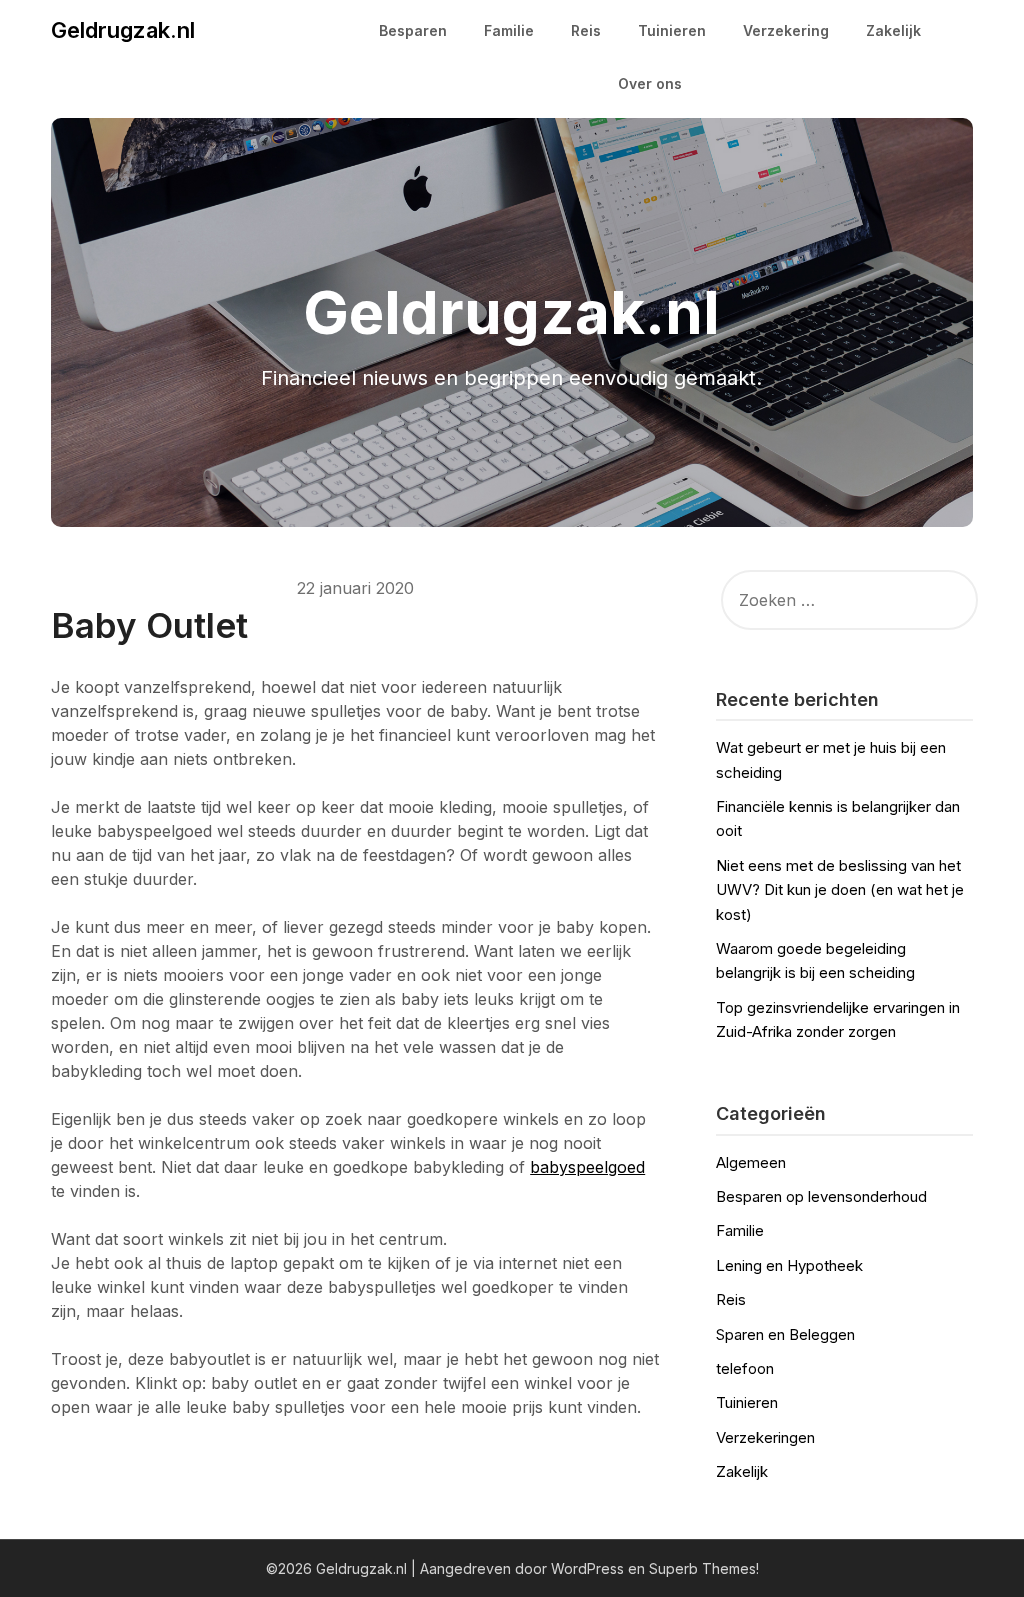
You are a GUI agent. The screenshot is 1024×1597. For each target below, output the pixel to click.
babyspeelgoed (587, 1167)
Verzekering (786, 30)
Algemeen (751, 1162)
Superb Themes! (704, 1568)
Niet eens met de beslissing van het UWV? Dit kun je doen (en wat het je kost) (840, 890)
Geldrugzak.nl (123, 30)
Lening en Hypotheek (789, 1265)
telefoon (745, 1368)
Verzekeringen (765, 1437)
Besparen (413, 30)
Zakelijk (893, 30)
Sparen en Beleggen (785, 1334)
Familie (509, 30)
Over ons (650, 83)
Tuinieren (672, 30)
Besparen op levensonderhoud (821, 1196)
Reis (586, 30)
